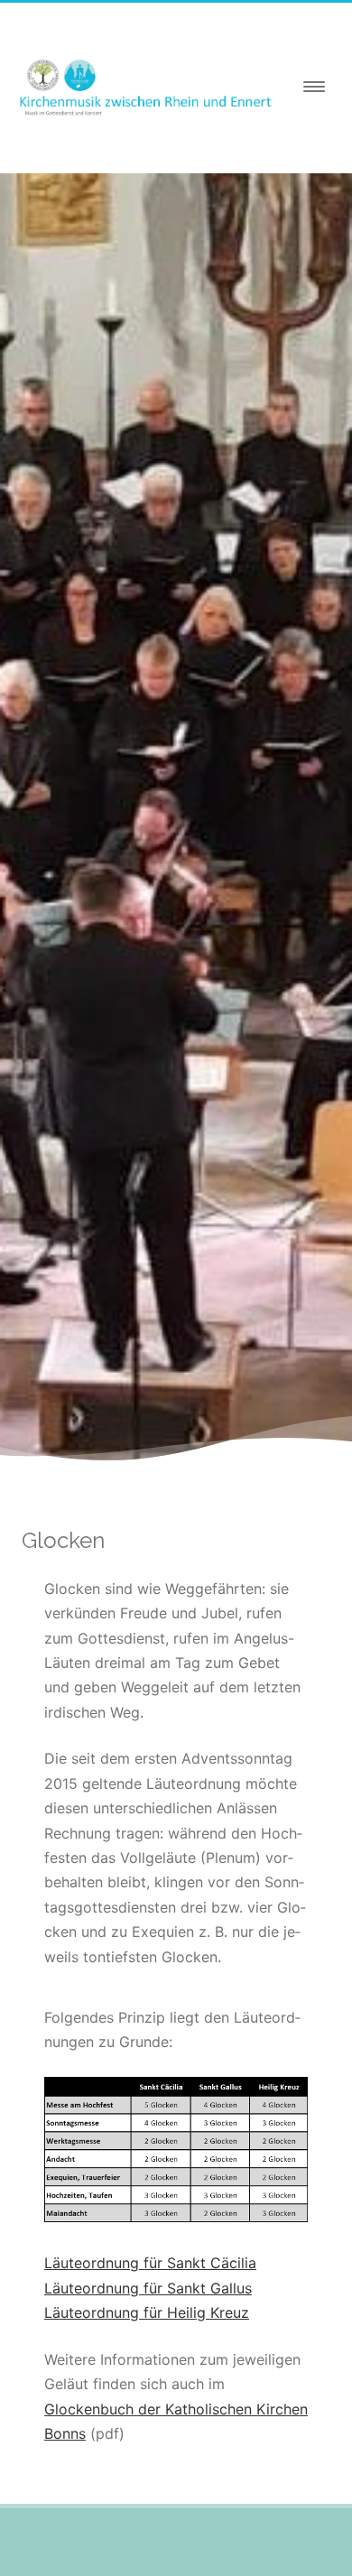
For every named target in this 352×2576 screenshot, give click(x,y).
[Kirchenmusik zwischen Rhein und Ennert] (149, 119)
